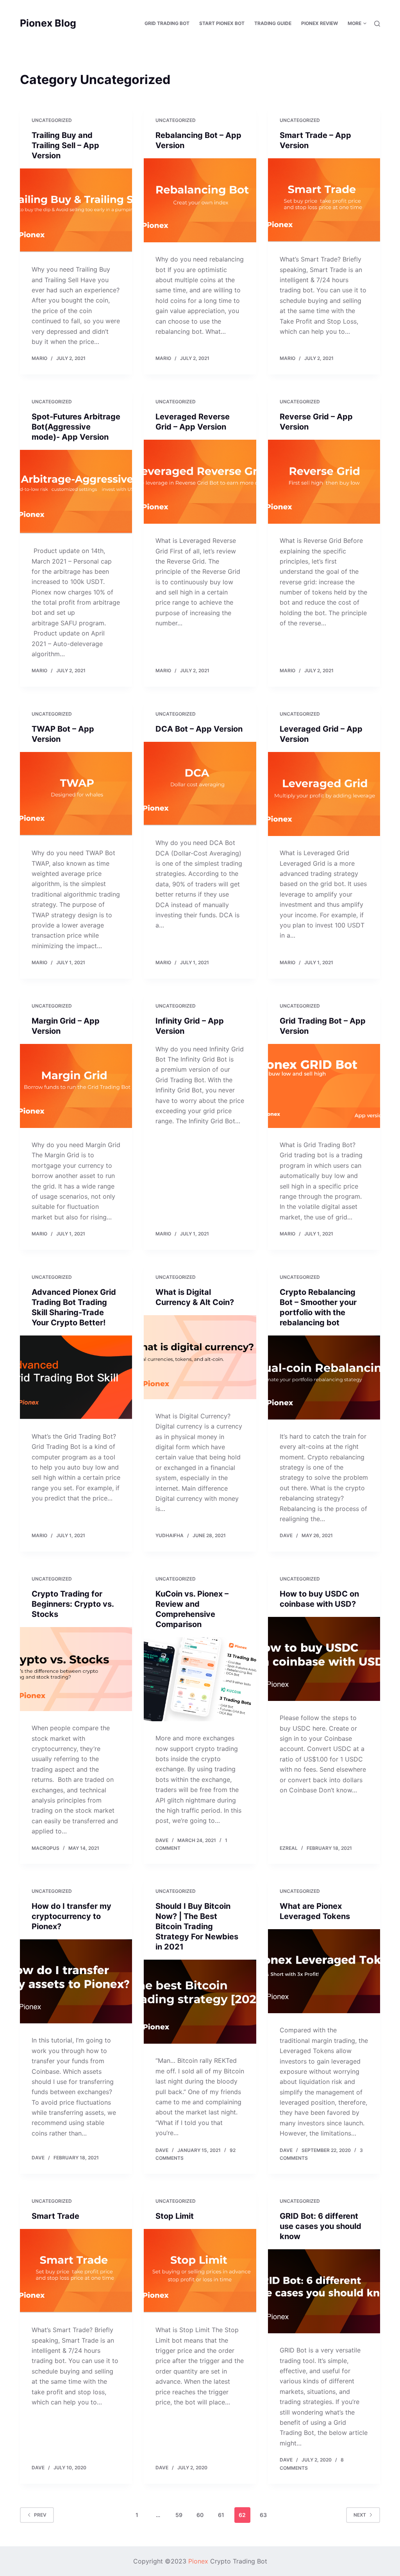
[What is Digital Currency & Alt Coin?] (200, 1357)
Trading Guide (273, 23)
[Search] (377, 24)
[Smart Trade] (76, 2271)
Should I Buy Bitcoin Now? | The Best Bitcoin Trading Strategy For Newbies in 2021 (197, 1926)
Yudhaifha (170, 1535)
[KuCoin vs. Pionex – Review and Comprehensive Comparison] (200, 1679)
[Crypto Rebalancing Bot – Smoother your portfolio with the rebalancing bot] (324, 1378)
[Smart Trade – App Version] (324, 200)
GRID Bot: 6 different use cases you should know (321, 2226)
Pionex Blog (48, 23)
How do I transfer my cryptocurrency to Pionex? (71, 1916)
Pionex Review (320, 23)
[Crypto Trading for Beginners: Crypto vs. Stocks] (76, 1669)
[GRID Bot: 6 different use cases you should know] (324, 2291)
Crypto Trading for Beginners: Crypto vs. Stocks (73, 1604)
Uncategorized (52, 120)
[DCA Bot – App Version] (200, 784)
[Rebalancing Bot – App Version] (200, 200)
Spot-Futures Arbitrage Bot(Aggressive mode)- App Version (76, 427)
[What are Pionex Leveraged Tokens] (324, 1971)
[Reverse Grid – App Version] (324, 482)
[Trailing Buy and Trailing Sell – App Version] (76, 210)
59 (179, 2515)
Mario (39, 358)
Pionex (198, 2561)
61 (221, 2515)
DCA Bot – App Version (199, 729)
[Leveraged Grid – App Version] (324, 794)
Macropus (46, 1848)
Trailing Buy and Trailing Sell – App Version (65, 145)
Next (360, 2515)
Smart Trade (55, 2216)
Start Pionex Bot (222, 23)
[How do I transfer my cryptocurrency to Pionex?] (76, 1981)
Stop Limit (175, 2216)
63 (263, 2515)
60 (200, 2515)
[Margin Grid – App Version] (76, 1086)
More (354, 23)
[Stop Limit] (200, 2271)
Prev (40, 2515)
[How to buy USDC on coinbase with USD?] (324, 1659)
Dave (286, 1535)
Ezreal (289, 1848)
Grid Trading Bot (167, 23)
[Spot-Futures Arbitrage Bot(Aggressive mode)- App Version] (76, 492)
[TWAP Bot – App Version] (76, 794)
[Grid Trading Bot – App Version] (324, 1086)
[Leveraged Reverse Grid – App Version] (200, 482)
